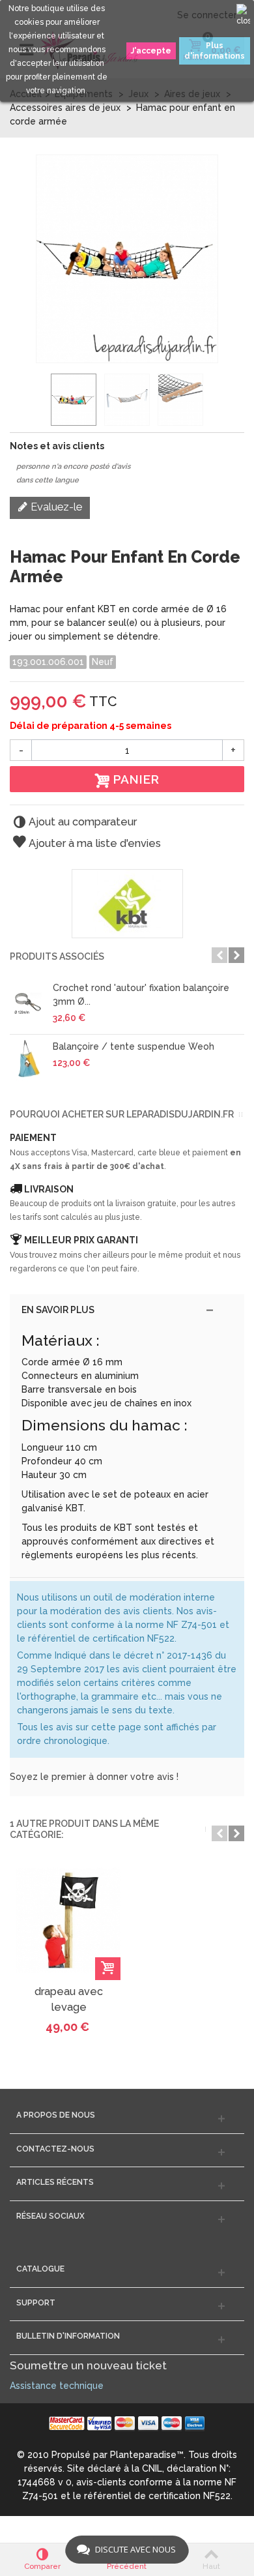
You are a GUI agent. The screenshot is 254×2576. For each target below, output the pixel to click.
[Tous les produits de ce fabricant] (127, 904)
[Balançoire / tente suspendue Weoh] (28, 1061)
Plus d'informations (215, 51)
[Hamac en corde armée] (74, 400)
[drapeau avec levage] (68, 1920)
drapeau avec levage (69, 1999)
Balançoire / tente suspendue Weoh (134, 1046)
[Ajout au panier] (108, 1969)
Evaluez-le (55, 507)
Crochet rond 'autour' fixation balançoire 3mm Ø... (141, 995)
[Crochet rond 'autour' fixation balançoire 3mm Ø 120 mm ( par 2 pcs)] (28, 1002)
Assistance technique (57, 2386)
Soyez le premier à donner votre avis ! (94, 1777)
